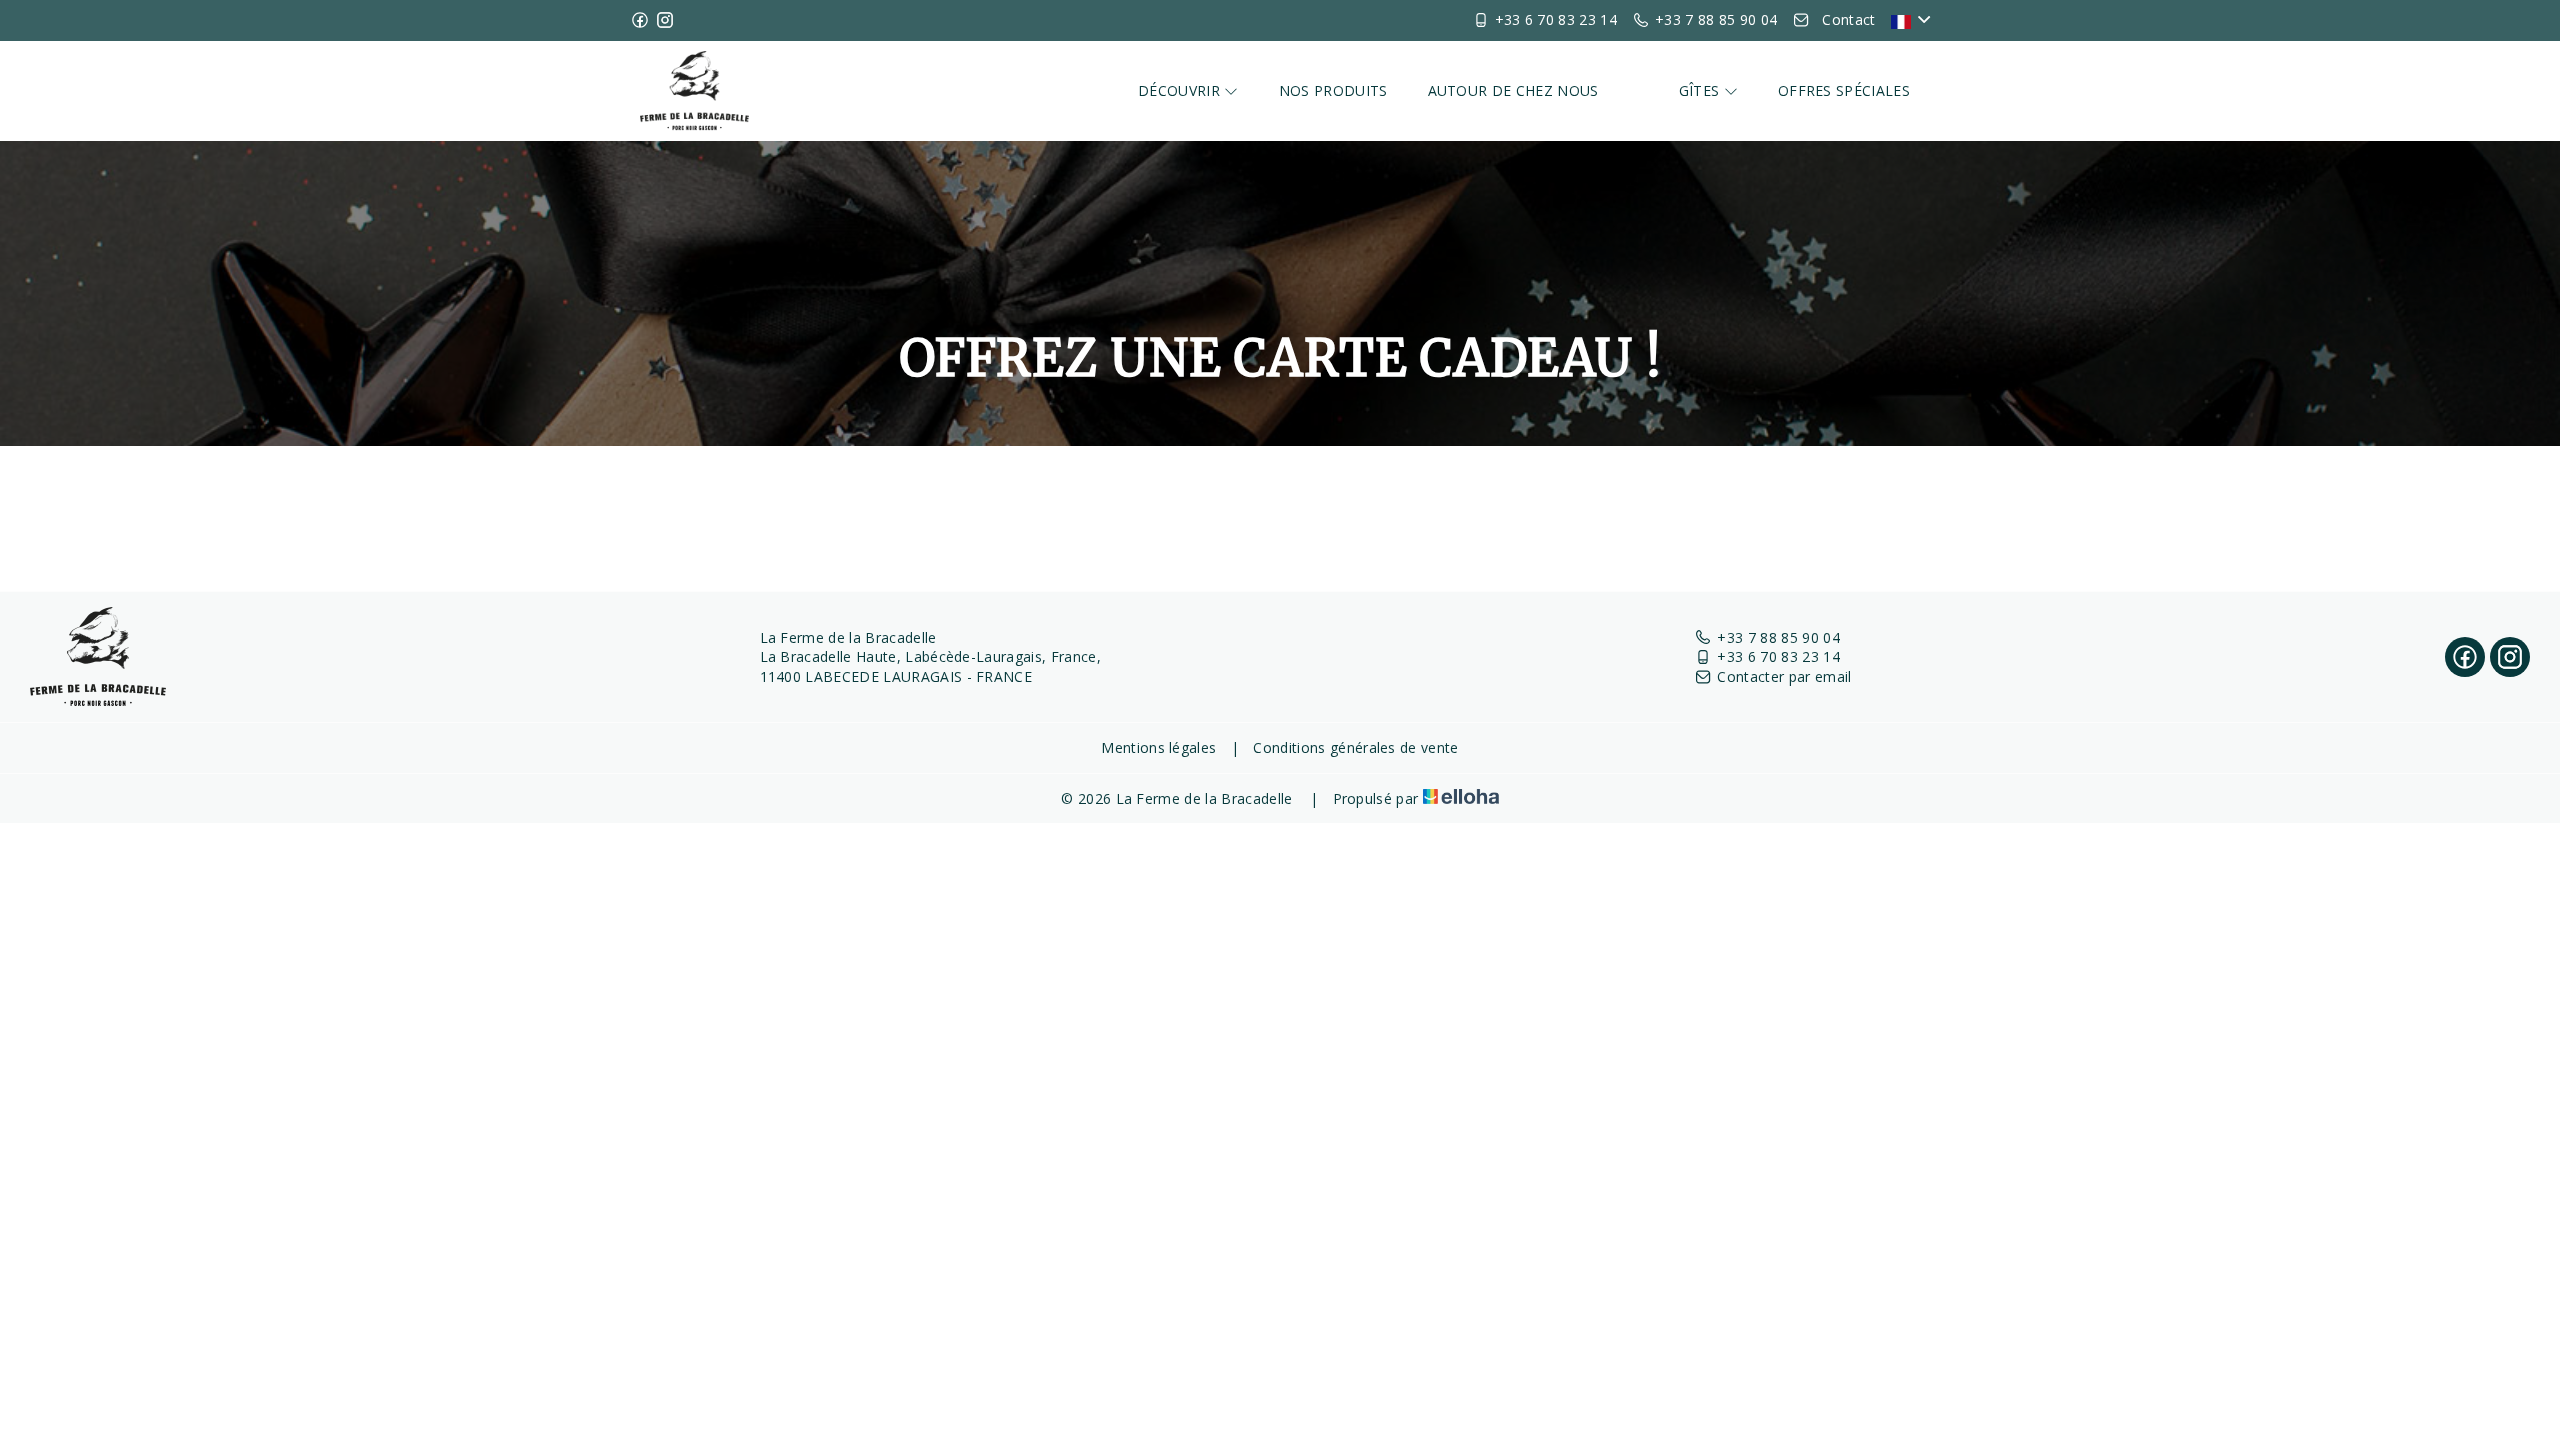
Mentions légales (1158, 747)
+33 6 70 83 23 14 (1778, 656)
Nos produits (1333, 90)
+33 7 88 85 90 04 (1778, 637)
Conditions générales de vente (1355, 747)
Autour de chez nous (1513, 90)
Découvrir (1181, 90)
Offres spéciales (1844, 90)
